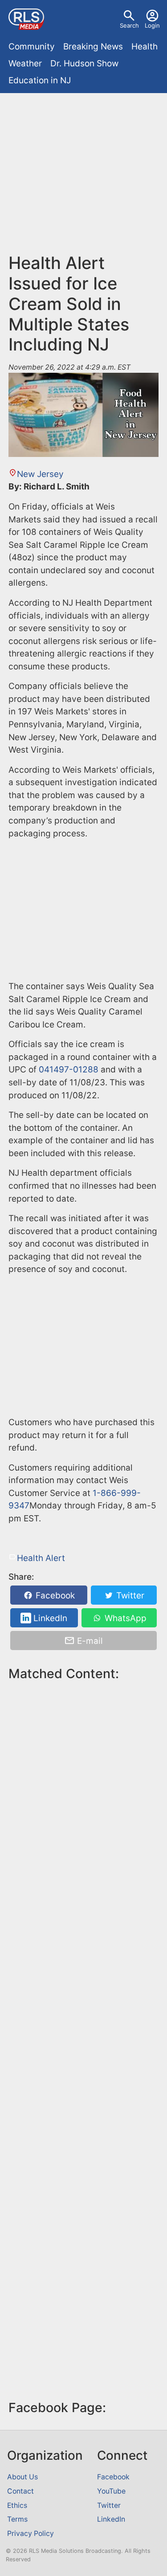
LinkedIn (49, 1618)
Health (145, 47)
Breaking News (93, 47)
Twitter (129, 1596)
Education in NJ (40, 80)
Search (129, 25)
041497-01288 (69, 1070)
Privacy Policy (31, 2533)
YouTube (111, 2491)
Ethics (17, 2505)
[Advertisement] (83, 177)
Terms (17, 2519)
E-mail (89, 1641)
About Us (22, 2477)
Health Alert (41, 1558)
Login (152, 25)
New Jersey (40, 474)
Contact (20, 2491)
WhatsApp (124, 1618)
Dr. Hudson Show (84, 63)
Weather (25, 63)
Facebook (54, 1596)
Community (32, 47)
